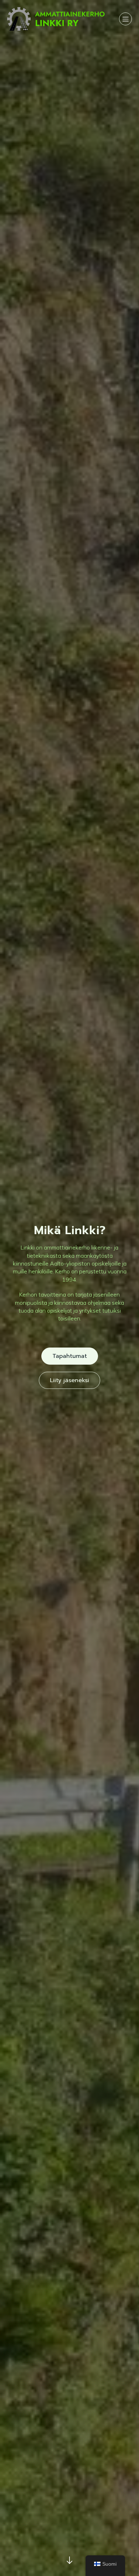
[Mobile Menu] (125, 19)
